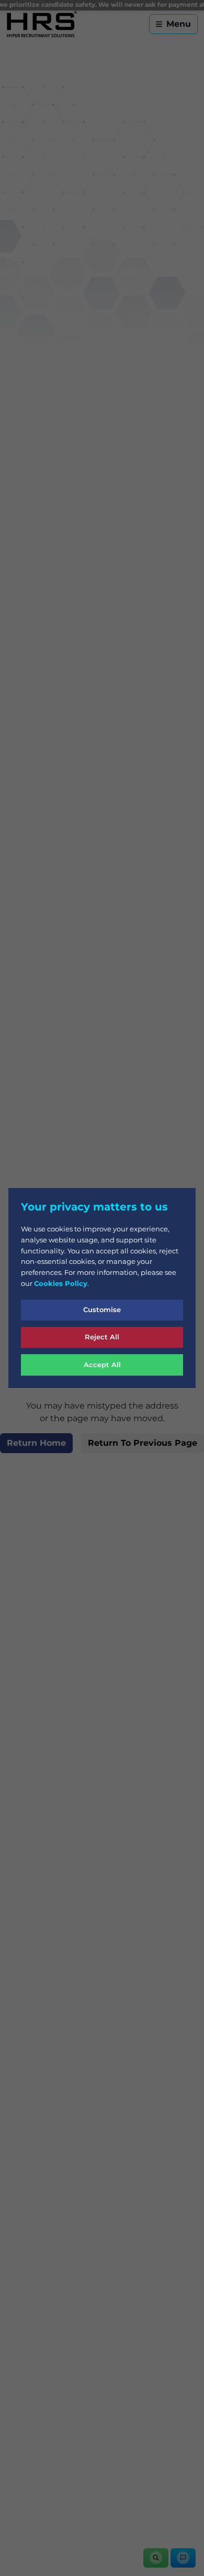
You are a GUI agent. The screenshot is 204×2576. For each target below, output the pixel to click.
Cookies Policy (61, 1283)
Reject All (102, 1337)
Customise (102, 1309)
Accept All (102, 1365)
